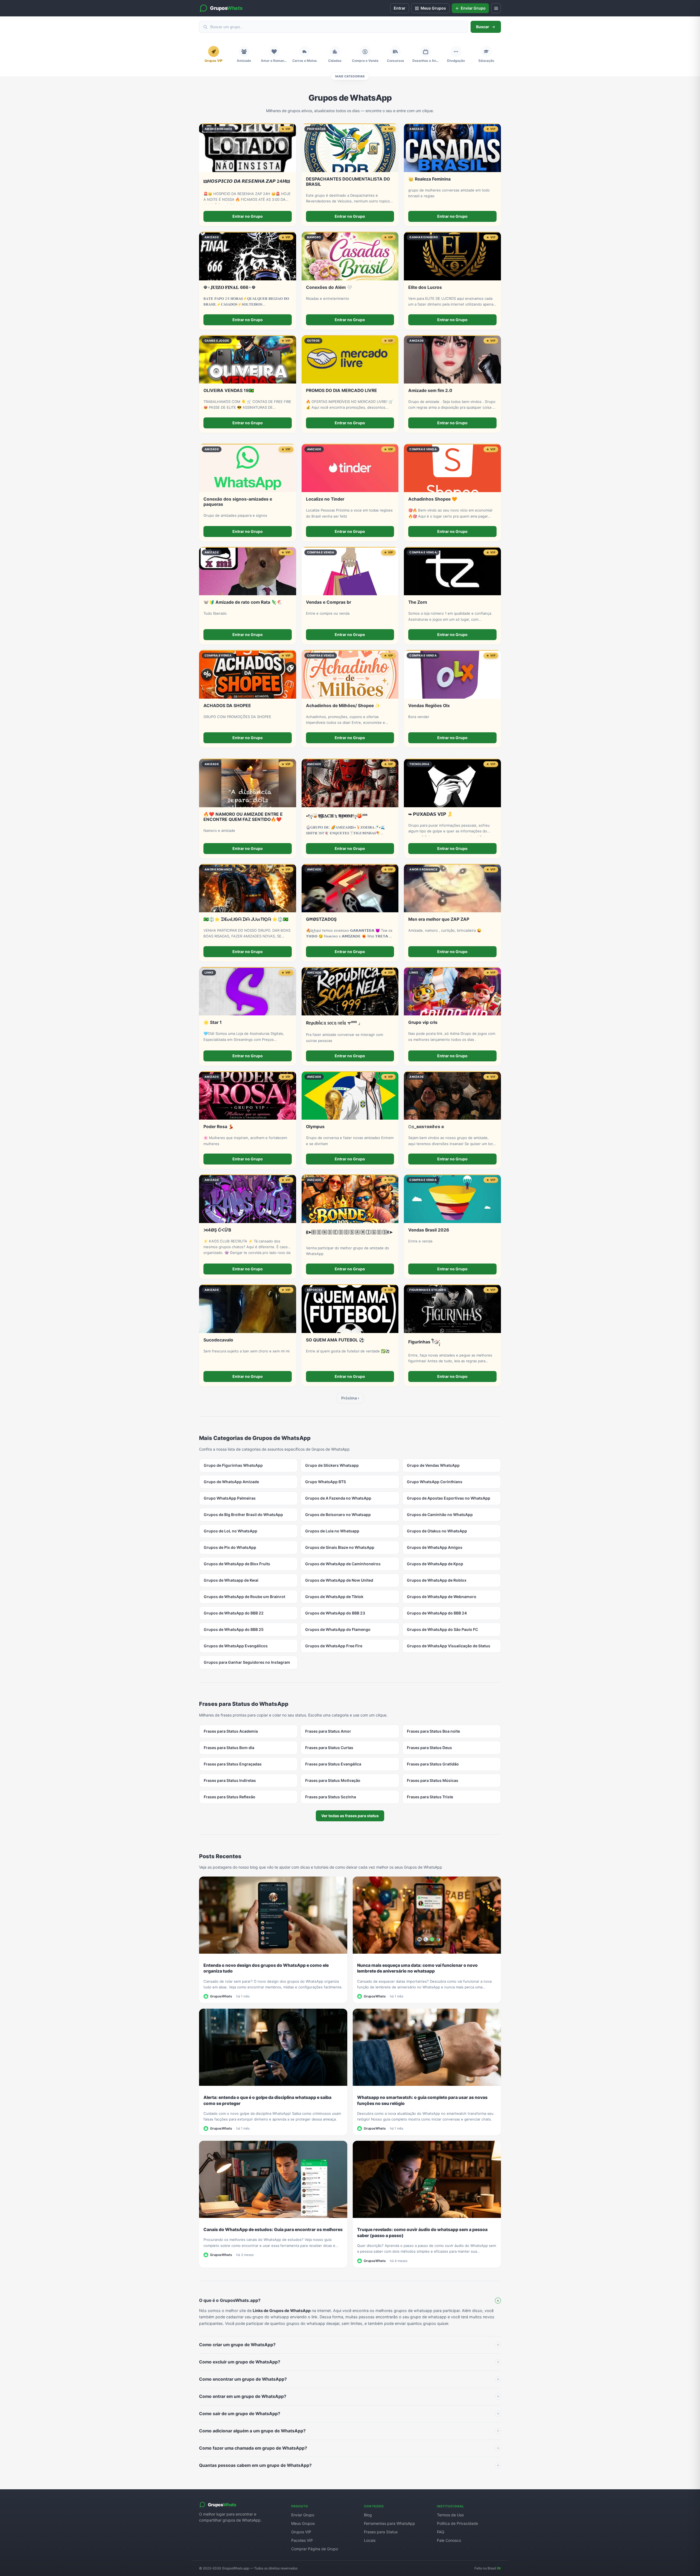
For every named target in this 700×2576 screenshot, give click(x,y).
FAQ (441, 2532)
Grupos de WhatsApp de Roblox (437, 1580)
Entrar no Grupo (248, 216)
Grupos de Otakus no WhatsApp (437, 1531)
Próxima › (350, 1398)
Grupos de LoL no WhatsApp (231, 1531)
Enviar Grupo (303, 2515)
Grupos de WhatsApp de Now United (339, 1580)
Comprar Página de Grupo (315, 2549)
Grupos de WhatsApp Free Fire (334, 1646)
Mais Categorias (350, 76)
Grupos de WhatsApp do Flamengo (338, 1629)
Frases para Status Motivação (333, 1780)
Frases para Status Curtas (329, 1748)
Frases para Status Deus (429, 1748)
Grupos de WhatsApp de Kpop (435, 1564)
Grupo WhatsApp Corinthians (435, 1482)
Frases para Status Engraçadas (233, 1764)
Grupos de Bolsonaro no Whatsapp (338, 1514)
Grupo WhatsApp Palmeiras (230, 1498)
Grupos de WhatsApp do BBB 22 (234, 1613)
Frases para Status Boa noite (433, 1731)
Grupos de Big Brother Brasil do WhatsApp (243, 1514)
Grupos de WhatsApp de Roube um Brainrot (244, 1597)
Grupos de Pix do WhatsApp (230, 1547)
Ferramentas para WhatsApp (390, 2523)
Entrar (400, 8)
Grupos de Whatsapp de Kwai (231, 1580)
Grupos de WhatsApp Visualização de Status (449, 1646)
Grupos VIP (301, 2532)
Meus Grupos (303, 2523)
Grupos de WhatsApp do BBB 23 (335, 1613)
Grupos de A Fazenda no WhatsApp (338, 1498)
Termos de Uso (450, 2515)
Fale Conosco (449, 2540)
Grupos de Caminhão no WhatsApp (440, 1514)
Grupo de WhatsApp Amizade (231, 1482)
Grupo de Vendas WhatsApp (433, 1465)
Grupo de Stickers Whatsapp (332, 1465)
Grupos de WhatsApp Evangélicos (236, 1646)
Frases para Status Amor (328, 1731)
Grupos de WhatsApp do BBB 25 (234, 1629)
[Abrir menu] (496, 8)
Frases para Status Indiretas (230, 1780)
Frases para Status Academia (231, 1731)
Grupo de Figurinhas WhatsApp (233, 1465)
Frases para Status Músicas (433, 1780)
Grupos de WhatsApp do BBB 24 (437, 1613)
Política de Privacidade (457, 2523)
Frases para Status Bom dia (229, 1748)
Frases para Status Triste (430, 1797)
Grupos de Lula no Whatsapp (332, 1531)
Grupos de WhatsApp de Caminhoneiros (343, 1564)
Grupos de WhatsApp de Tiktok (334, 1597)
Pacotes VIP (302, 2540)
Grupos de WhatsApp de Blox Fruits (237, 1564)
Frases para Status (381, 2532)
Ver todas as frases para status (350, 1816)
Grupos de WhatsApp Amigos (435, 1547)
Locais (370, 2540)
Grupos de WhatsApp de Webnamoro (442, 1597)
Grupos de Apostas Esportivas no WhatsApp (449, 1498)
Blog (368, 2515)
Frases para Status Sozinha (331, 1797)
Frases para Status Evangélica (333, 1764)
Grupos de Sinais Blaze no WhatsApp (340, 1547)
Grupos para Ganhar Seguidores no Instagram (247, 1662)
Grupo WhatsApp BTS (326, 1482)
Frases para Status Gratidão (433, 1764)
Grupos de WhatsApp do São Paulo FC (442, 1629)
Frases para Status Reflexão (230, 1797)
